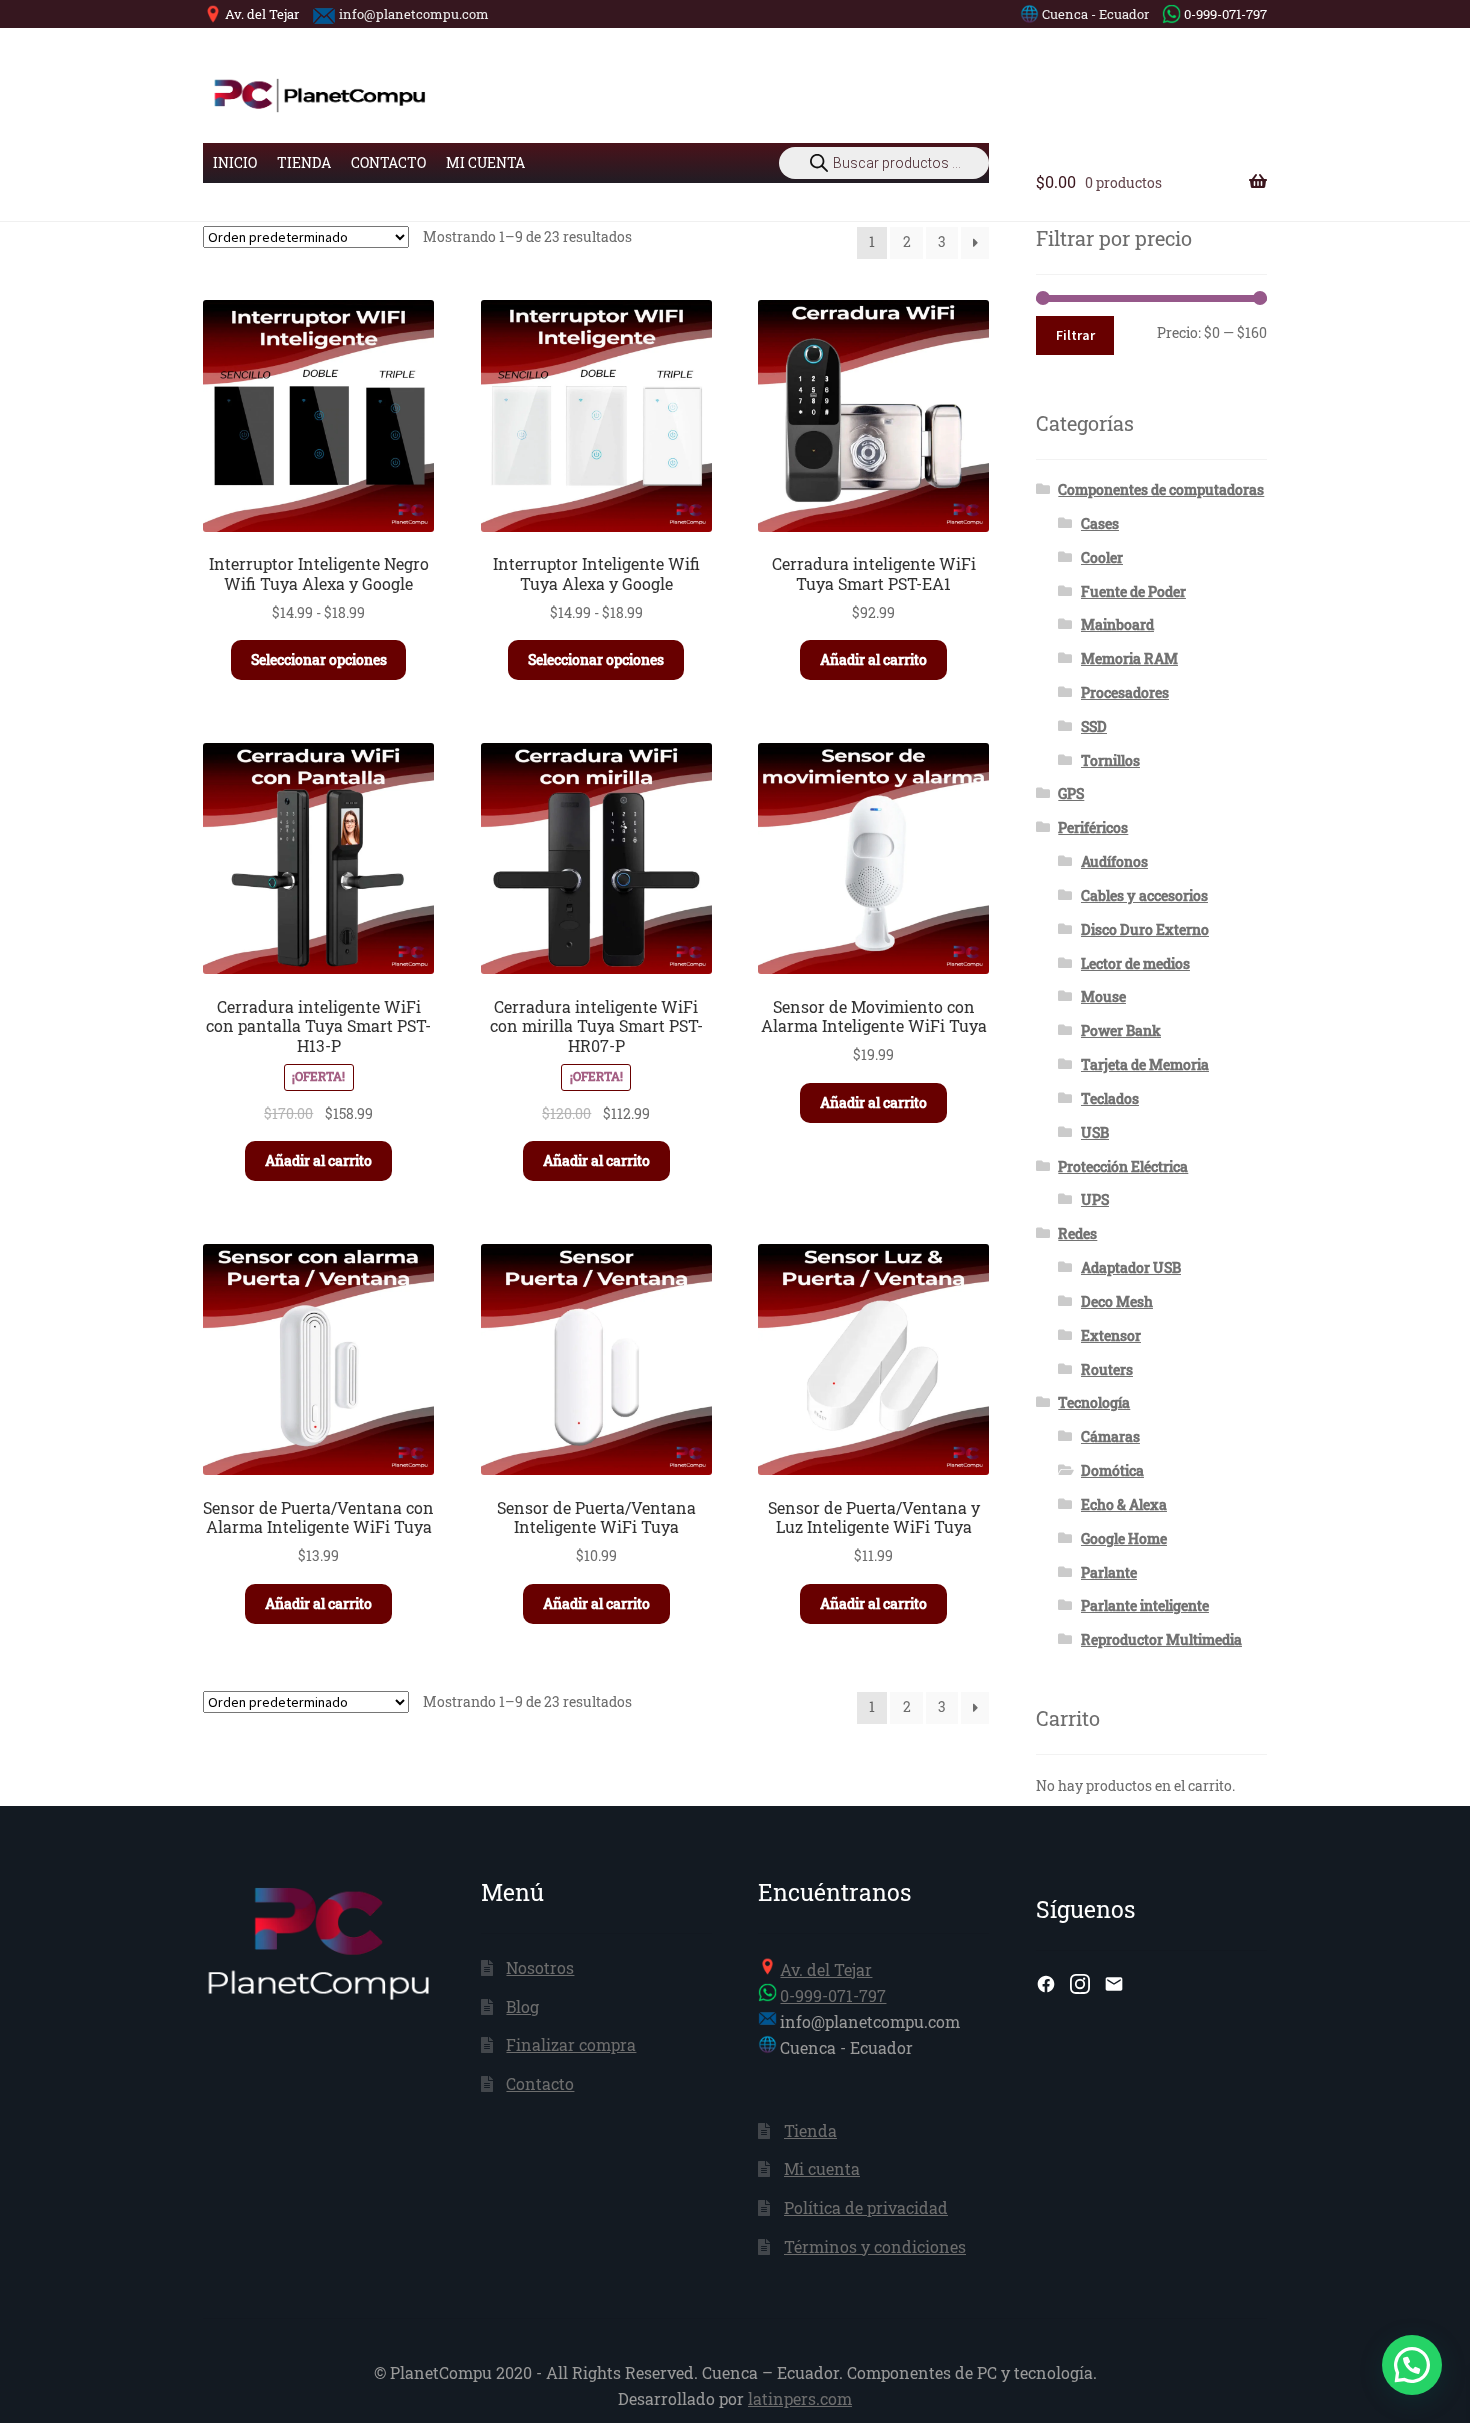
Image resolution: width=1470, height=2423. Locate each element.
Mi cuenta (485, 162)
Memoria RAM (1129, 658)
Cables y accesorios (1144, 895)
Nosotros (540, 1967)
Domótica (1112, 1470)
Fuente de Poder (1133, 591)
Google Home (1124, 1538)
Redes (1077, 1233)
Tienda (304, 162)
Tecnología (1094, 1402)
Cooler (1102, 557)
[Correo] (1114, 1984)
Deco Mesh (1117, 1301)
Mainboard (1117, 624)
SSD (1094, 726)
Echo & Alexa (1124, 1504)
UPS (1095, 1199)
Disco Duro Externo (1145, 929)
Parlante (1109, 1572)
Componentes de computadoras (1161, 489)
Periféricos (1093, 827)
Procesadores (1125, 692)
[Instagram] (1080, 1984)
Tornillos (1110, 760)
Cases (1100, 523)
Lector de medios (1135, 963)
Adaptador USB (1131, 1267)
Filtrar (1075, 335)
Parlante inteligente (1145, 1605)
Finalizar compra (571, 2044)
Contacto (388, 162)
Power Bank (1121, 1030)
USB (1095, 1132)
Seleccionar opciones (319, 659)
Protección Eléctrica (1123, 1166)
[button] (1412, 2365)
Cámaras (1110, 1436)
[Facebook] (1046, 1984)
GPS (1071, 793)
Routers (1107, 1369)
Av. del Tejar (262, 14)
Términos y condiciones (875, 2246)
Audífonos (1114, 861)
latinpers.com (800, 2398)
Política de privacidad (866, 2207)
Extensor (1111, 1335)
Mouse (1103, 996)
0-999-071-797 (1225, 14)
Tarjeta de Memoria (1145, 1064)
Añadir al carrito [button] (873, 659)
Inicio (235, 162)
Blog (522, 2006)
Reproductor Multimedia (1161, 1639)
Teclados (1110, 1098)
